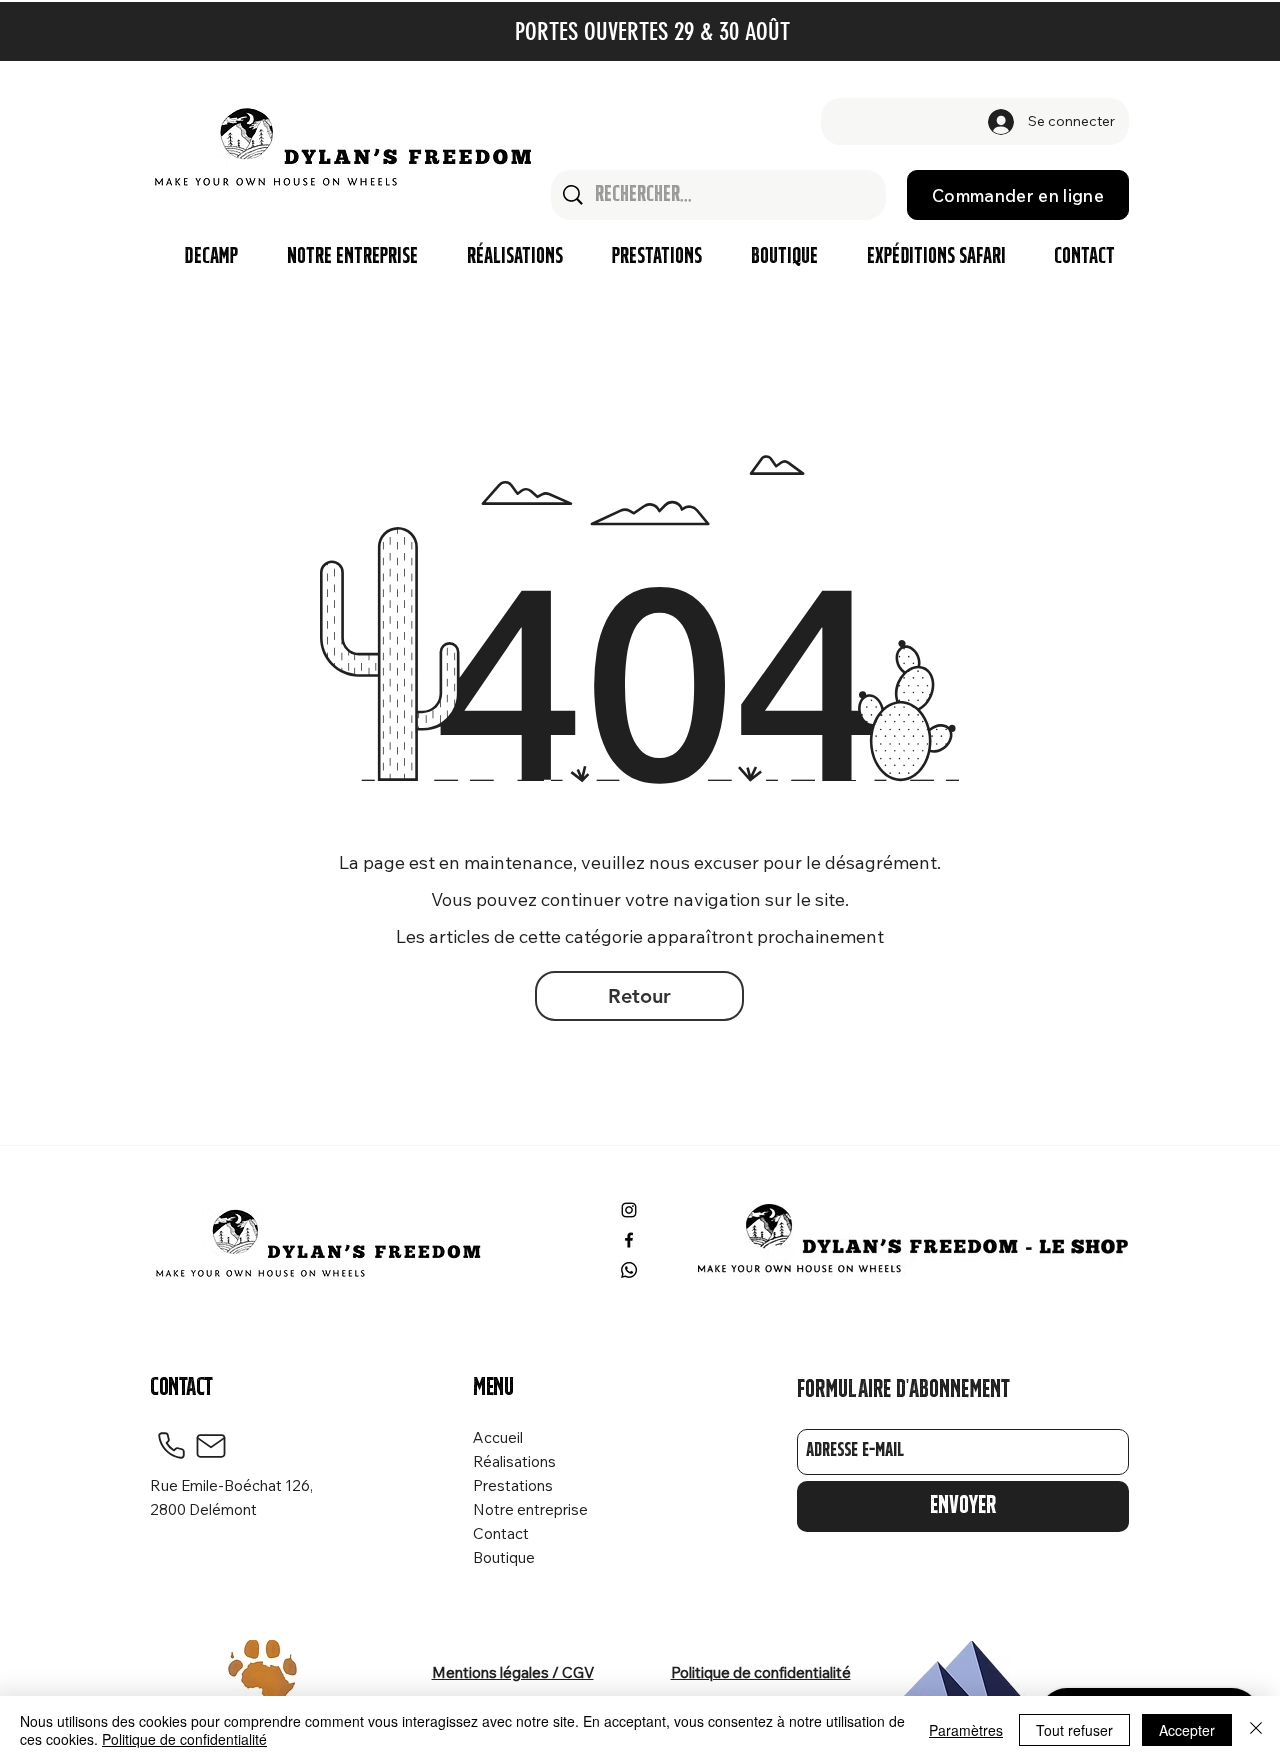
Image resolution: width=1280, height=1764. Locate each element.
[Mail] (211, 1446)
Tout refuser (1074, 1730)
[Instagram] (629, 1210)
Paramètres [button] (966, 1730)
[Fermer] (1256, 1730)
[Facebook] (629, 1240)
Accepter (1187, 1730)
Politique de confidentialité (184, 1739)
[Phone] (171, 1446)
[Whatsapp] (629, 1270)
